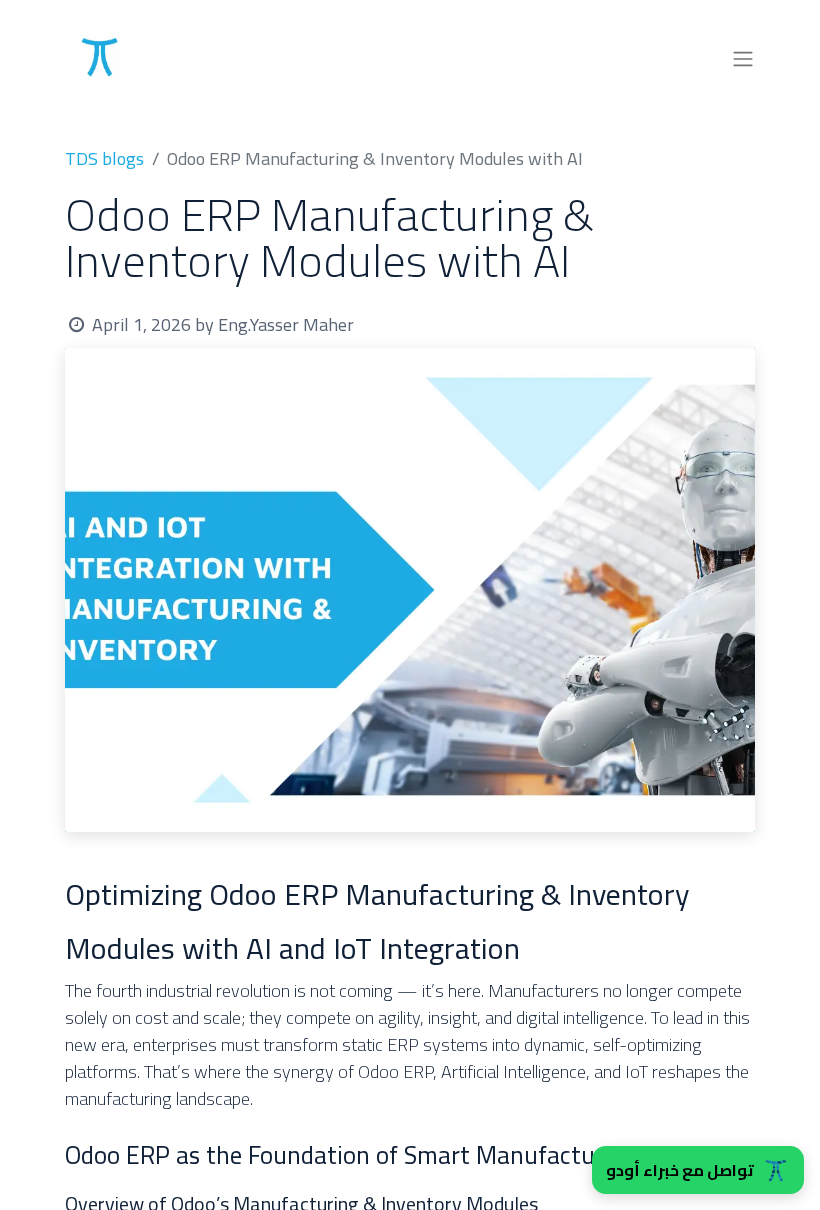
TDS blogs (104, 158)
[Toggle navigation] (743, 58)
